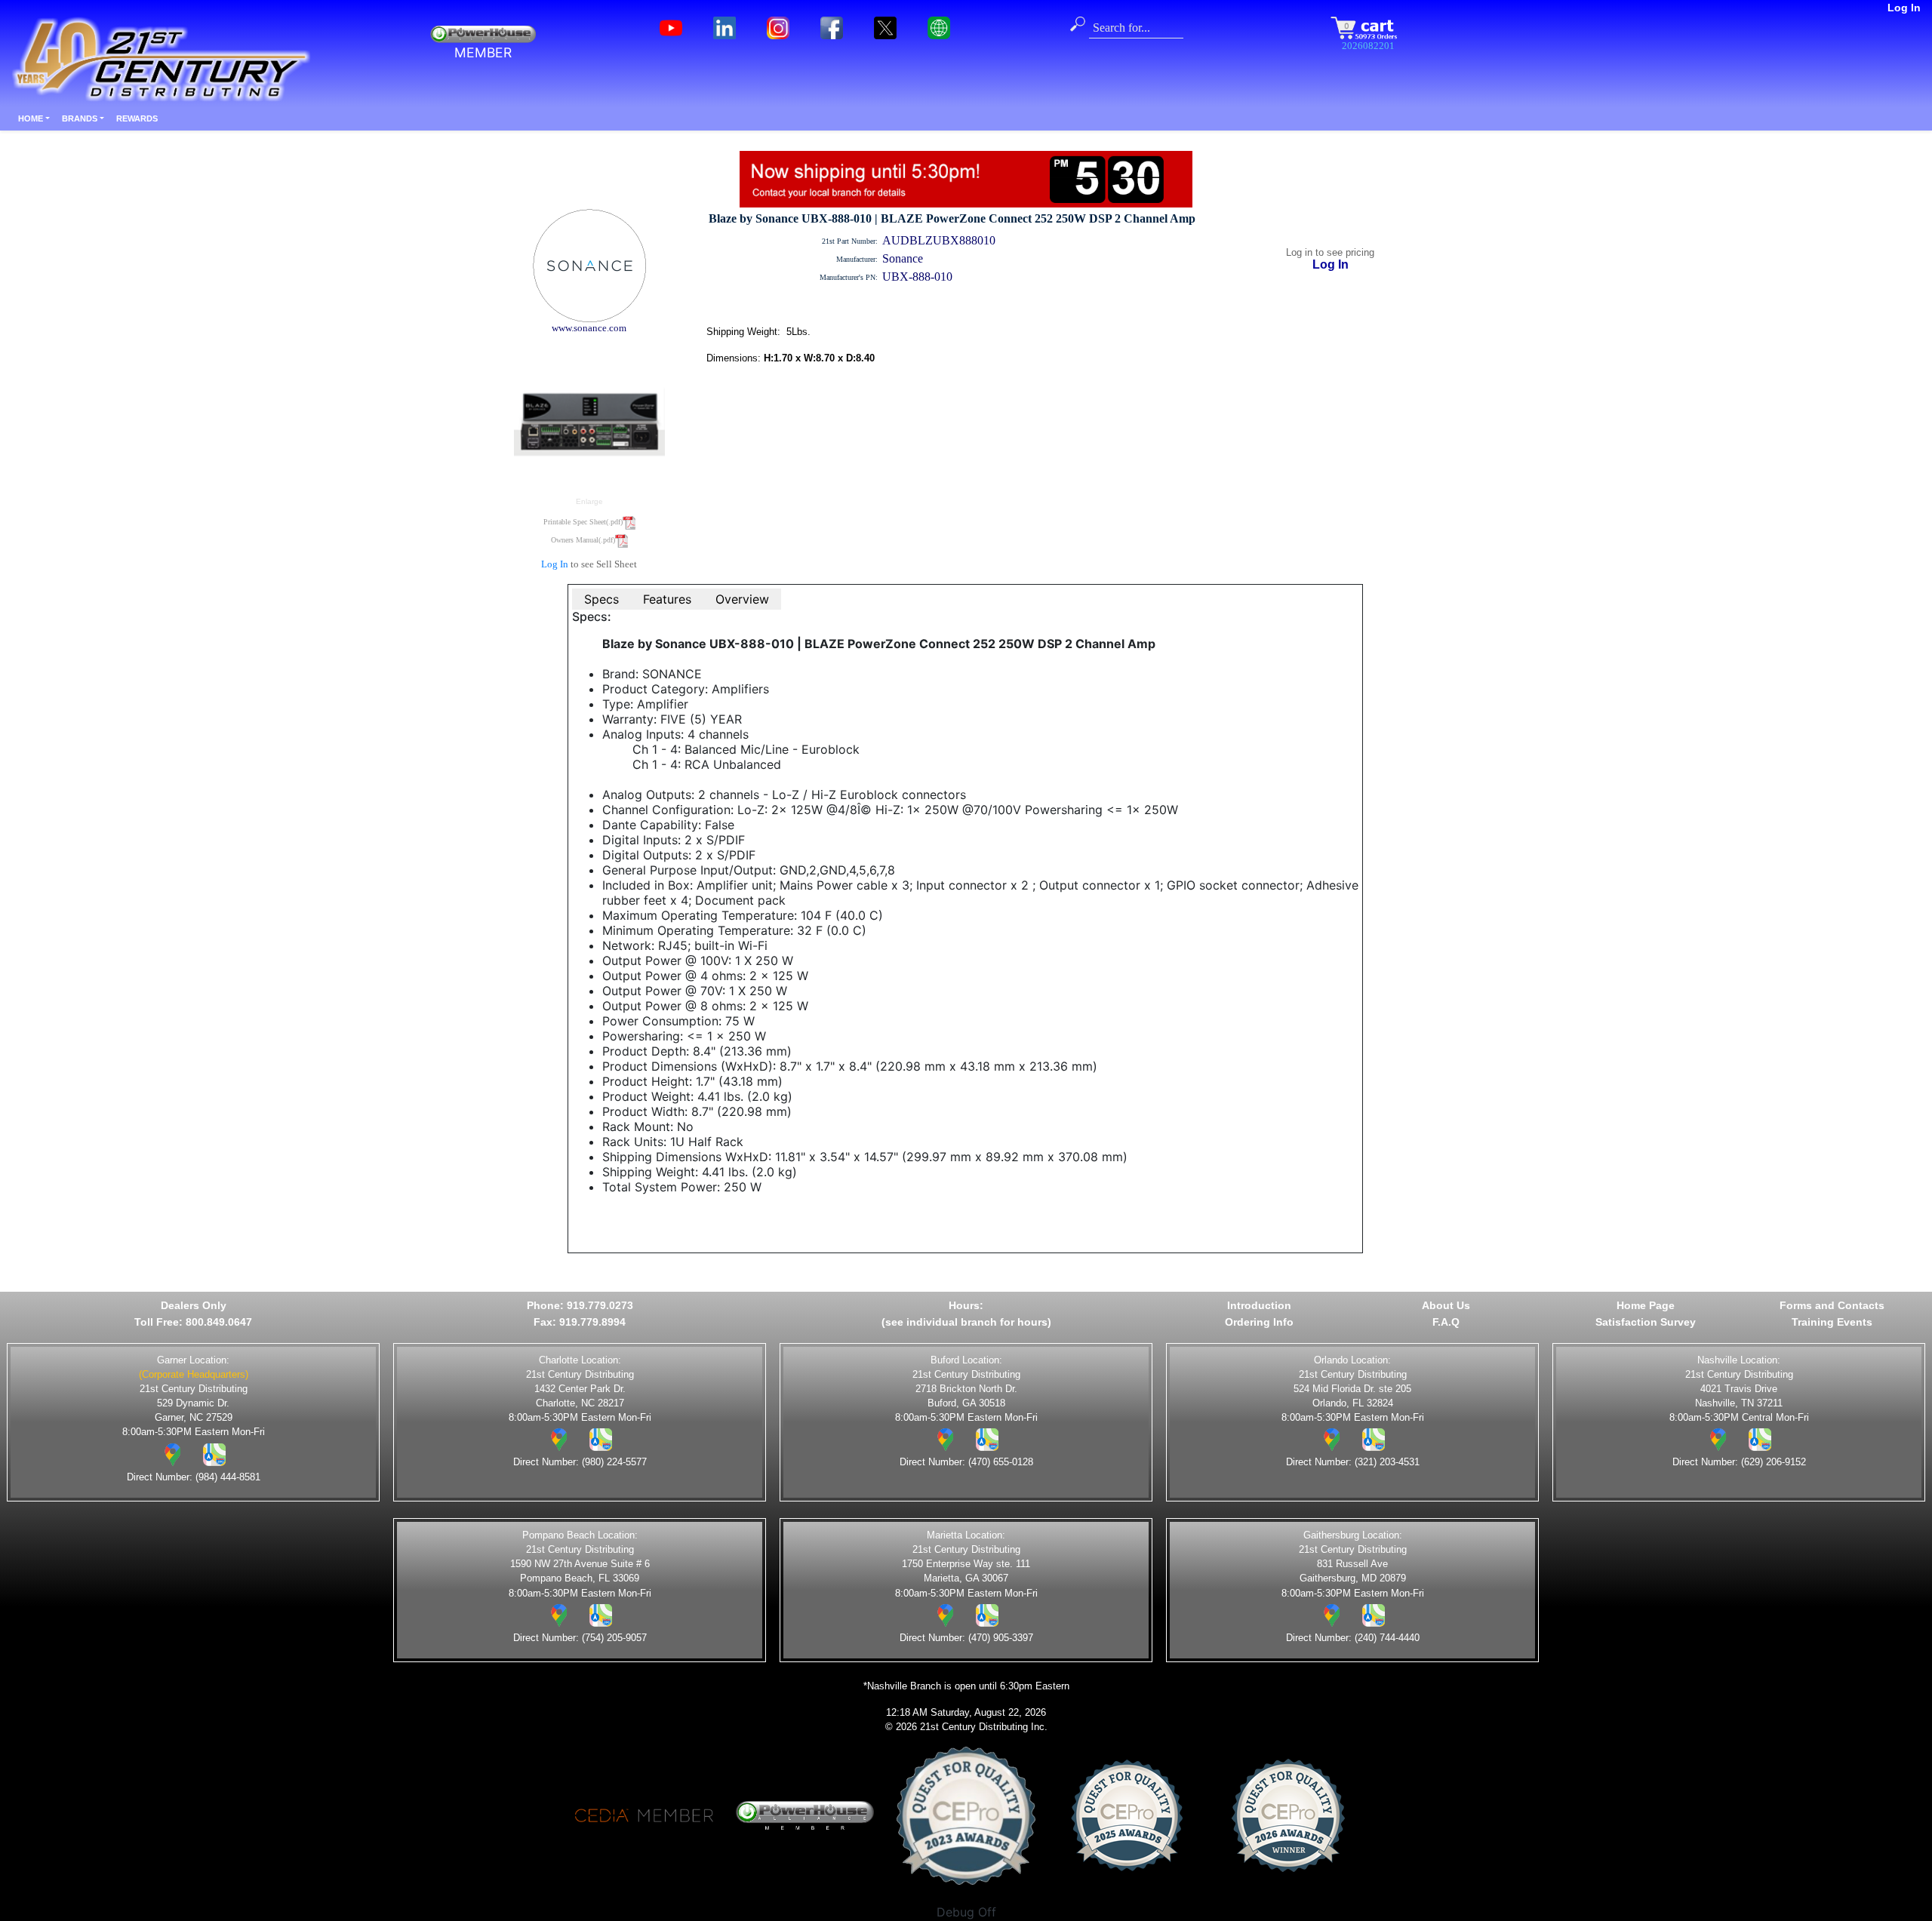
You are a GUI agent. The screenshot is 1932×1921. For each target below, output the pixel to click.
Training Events (1832, 1322)
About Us (1446, 1305)
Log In (1904, 8)
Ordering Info (1259, 1322)
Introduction (1259, 1305)
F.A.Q (1446, 1322)
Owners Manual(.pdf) (583, 540)
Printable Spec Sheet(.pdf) (583, 522)
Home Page (1646, 1305)
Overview (742, 599)
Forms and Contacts (1832, 1305)
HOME (31, 118)
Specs (601, 599)
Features (667, 599)
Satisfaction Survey (1646, 1322)
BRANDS (80, 118)
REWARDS (137, 118)
